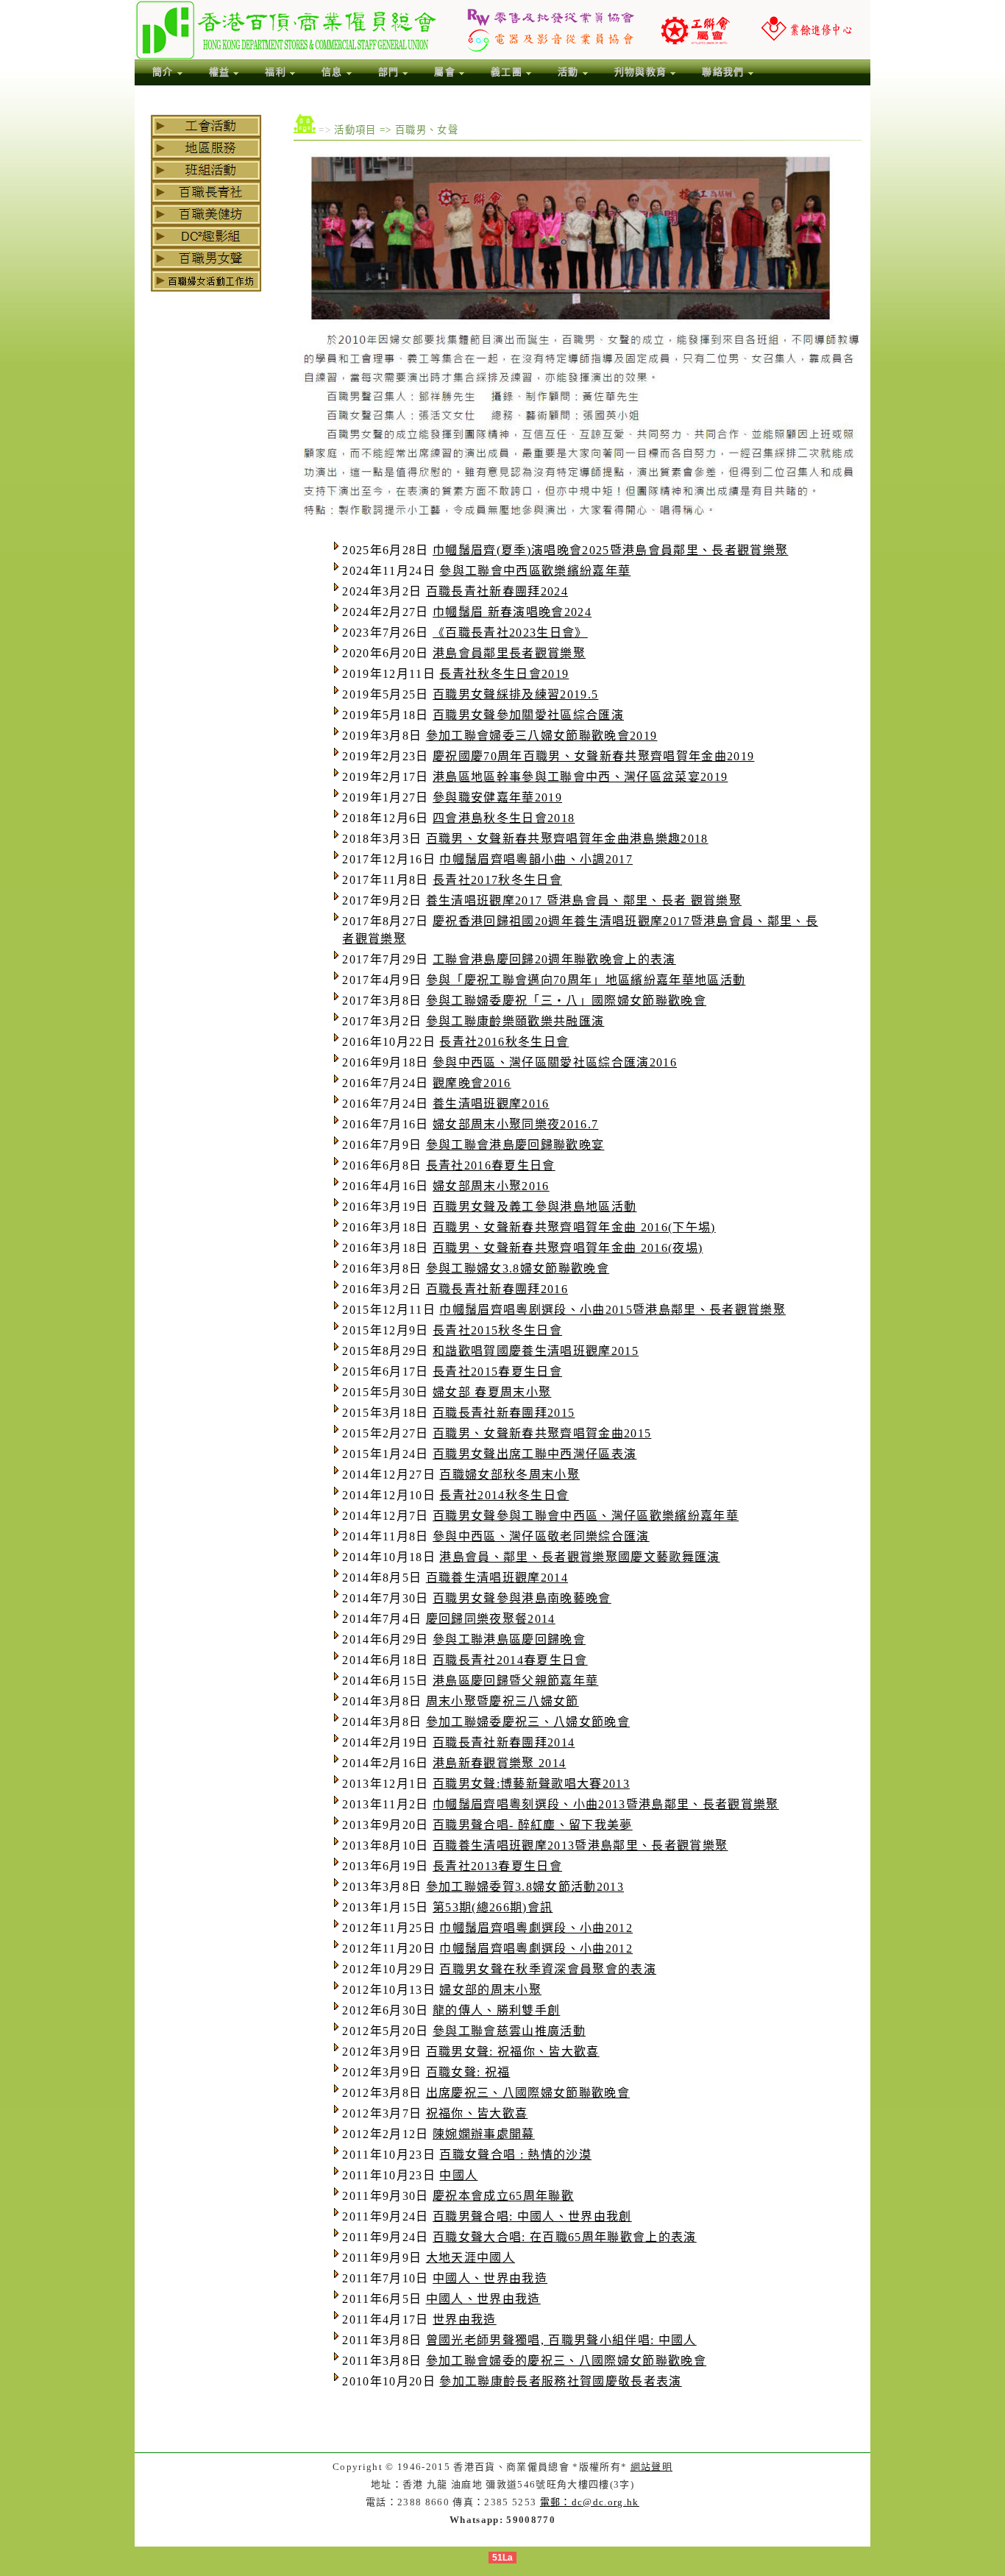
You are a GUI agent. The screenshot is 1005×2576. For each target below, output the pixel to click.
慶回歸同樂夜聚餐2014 (491, 1619)
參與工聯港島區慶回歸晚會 (509, 1639)
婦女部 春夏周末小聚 (492, 1392)
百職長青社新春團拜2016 (497, 1289)
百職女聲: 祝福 (468, 2072)
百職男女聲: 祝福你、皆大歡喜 (513, 2052)
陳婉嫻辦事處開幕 (484, 2134)
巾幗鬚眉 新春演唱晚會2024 (512, 612)
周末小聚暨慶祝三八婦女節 (502, 1701)
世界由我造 (465, 2320)
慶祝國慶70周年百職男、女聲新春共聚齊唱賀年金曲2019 (593, 756)
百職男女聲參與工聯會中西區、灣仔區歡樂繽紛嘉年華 (586, 1516)
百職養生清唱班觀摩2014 (497, 1578)
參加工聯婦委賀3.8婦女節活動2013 (525, 1887)
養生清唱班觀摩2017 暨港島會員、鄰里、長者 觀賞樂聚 (584, 900)
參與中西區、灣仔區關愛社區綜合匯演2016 (555, 1062)
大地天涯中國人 (470, 2258)
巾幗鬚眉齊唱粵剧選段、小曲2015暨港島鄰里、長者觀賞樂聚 (612, 1310)
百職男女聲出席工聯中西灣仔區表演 (535, 1454)
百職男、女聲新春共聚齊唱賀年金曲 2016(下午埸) (574, 1227)
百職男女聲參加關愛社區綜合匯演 (528, 715)
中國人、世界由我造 (490, 2278)
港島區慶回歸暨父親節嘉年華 (515, 1681)
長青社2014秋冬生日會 (504, 1495)
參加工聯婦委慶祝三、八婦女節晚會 (528, 1722)
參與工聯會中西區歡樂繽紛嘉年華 (535, 571)
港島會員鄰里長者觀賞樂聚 (509, 653)
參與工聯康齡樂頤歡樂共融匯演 (515, 1021)
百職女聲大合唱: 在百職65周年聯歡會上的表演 (565, 2237)
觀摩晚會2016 (472, 1083)
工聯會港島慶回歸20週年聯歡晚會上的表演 (554, 959)
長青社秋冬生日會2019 (504, 674)
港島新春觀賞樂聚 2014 (499, 1763)
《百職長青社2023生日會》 (510, 633)
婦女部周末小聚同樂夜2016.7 (515, 1124)
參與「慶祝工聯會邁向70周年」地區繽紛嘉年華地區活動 (586, 980)
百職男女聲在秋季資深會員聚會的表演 (548, 1969)
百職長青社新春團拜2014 (504, 1742)
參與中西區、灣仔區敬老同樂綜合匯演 (541, 1536)
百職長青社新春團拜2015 (504, 1413)
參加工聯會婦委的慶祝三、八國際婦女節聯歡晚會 (566, 2361)
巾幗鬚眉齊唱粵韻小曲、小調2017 (536, 859)
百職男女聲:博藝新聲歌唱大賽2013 (531, 1784)
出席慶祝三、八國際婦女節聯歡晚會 (528, 2093)
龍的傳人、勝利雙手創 (496, 2010)
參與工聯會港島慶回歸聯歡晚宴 (515, 1145)
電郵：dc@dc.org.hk (590, 2502)
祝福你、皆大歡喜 (477, 2113)
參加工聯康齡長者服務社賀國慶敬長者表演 (560, 2381)
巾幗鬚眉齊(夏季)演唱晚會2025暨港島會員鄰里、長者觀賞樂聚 (610, 550)
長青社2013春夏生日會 (497, 1866)
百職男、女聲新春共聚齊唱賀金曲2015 (542, 1433)
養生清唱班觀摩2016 (491, 1104)
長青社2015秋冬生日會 (497, 1330)
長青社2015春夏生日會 (497, 1372)
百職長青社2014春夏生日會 (510, 1660)
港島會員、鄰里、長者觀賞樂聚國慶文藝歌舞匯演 (579, 1557)
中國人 (458, 2175)
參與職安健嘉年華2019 (497, 797)
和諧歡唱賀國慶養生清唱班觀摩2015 (536, 1351)
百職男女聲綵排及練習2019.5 (515, 694)
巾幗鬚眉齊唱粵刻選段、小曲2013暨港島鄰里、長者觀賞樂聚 (606, 1804)
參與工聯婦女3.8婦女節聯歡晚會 (518, 1268)
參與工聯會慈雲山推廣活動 (509, 2031)
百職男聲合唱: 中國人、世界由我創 (532, 2216)
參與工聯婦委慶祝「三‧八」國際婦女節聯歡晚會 (566, 1001)
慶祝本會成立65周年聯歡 (503, 2196)
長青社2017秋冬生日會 (497, 880)
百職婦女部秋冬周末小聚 (509, 1475)
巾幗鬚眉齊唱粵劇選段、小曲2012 (536, 1928)
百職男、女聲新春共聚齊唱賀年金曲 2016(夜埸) (568, 1248)
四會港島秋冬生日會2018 (504, 818)
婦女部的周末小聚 (490, 1990)
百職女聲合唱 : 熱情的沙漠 (515, 2155)
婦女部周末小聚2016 (491, 1186)
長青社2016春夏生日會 (491, 1165)
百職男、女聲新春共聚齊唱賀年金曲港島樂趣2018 (567, 839)
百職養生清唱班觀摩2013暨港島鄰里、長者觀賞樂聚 (580, 1846)
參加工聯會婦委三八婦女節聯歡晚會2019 (542, 736)
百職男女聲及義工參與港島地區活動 (535, 1207)
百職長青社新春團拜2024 (497, 591)
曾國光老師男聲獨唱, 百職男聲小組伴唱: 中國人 (561, 2340)
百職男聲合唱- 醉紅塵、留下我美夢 (533, 1825)
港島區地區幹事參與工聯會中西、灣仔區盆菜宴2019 (580, 777)
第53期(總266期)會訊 (493, 1907)
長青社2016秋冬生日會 (504, 1042)
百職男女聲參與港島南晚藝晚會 (522, 1598)
